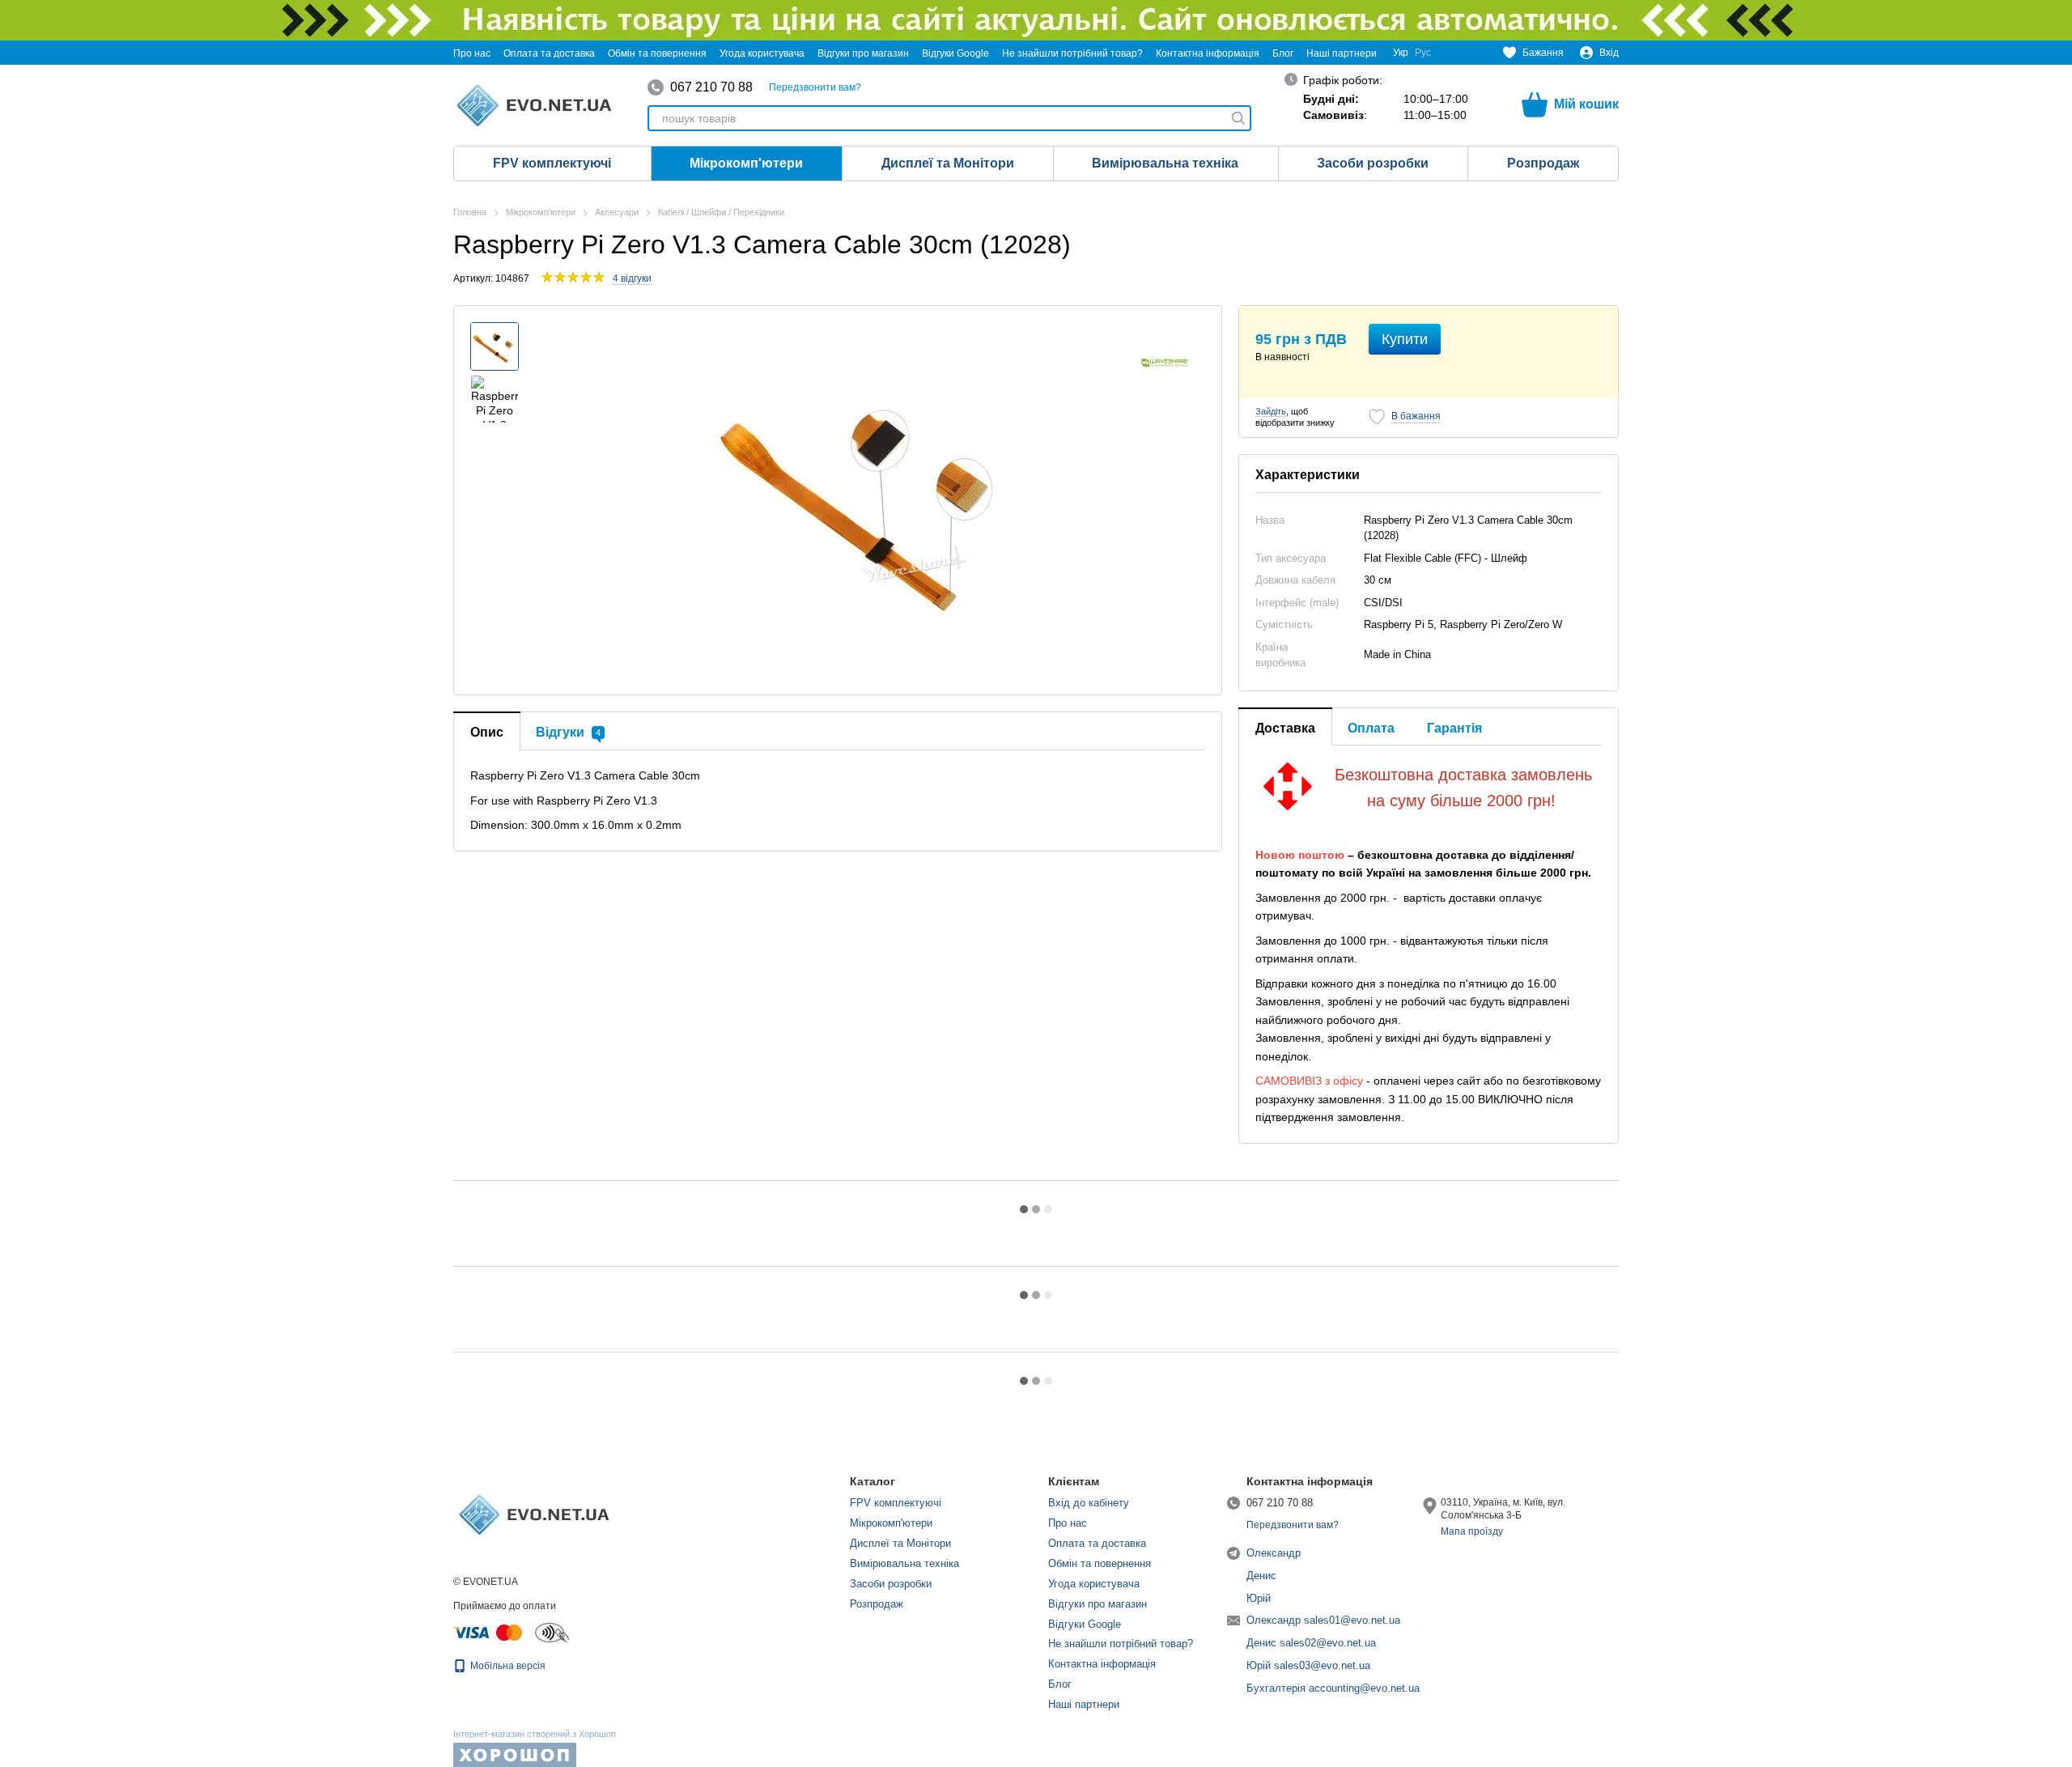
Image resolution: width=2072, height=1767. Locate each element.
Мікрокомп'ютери (746, 163)
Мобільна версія (507, 1666)
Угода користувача (762, 53)
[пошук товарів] (1238, 118)
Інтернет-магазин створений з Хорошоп (535, 1734)
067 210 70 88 (711, 87)
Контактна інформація (1208, 53)
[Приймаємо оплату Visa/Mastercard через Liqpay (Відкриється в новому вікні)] (489, 1632)
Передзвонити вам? (815, 87)
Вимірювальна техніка (1165, 163)
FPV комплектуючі (552, 163)
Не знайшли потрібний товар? (1072, 53)
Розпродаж (1543, 163)
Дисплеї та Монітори (948, 163)
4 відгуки (632, 278)
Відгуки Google (955, 53)
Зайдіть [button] (1271, 411)
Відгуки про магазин (863, 53)
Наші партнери (1342, 53)
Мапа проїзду (1472, 1531)
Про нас (472, 53)
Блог (1283, 53)
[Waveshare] (1165, 363)
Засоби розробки (1373, 163)
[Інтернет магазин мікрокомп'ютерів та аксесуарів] (534, 1514)
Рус (1423, 53)
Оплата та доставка (549, 53)
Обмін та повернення (657, 53)
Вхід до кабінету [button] (1089, 1503)
